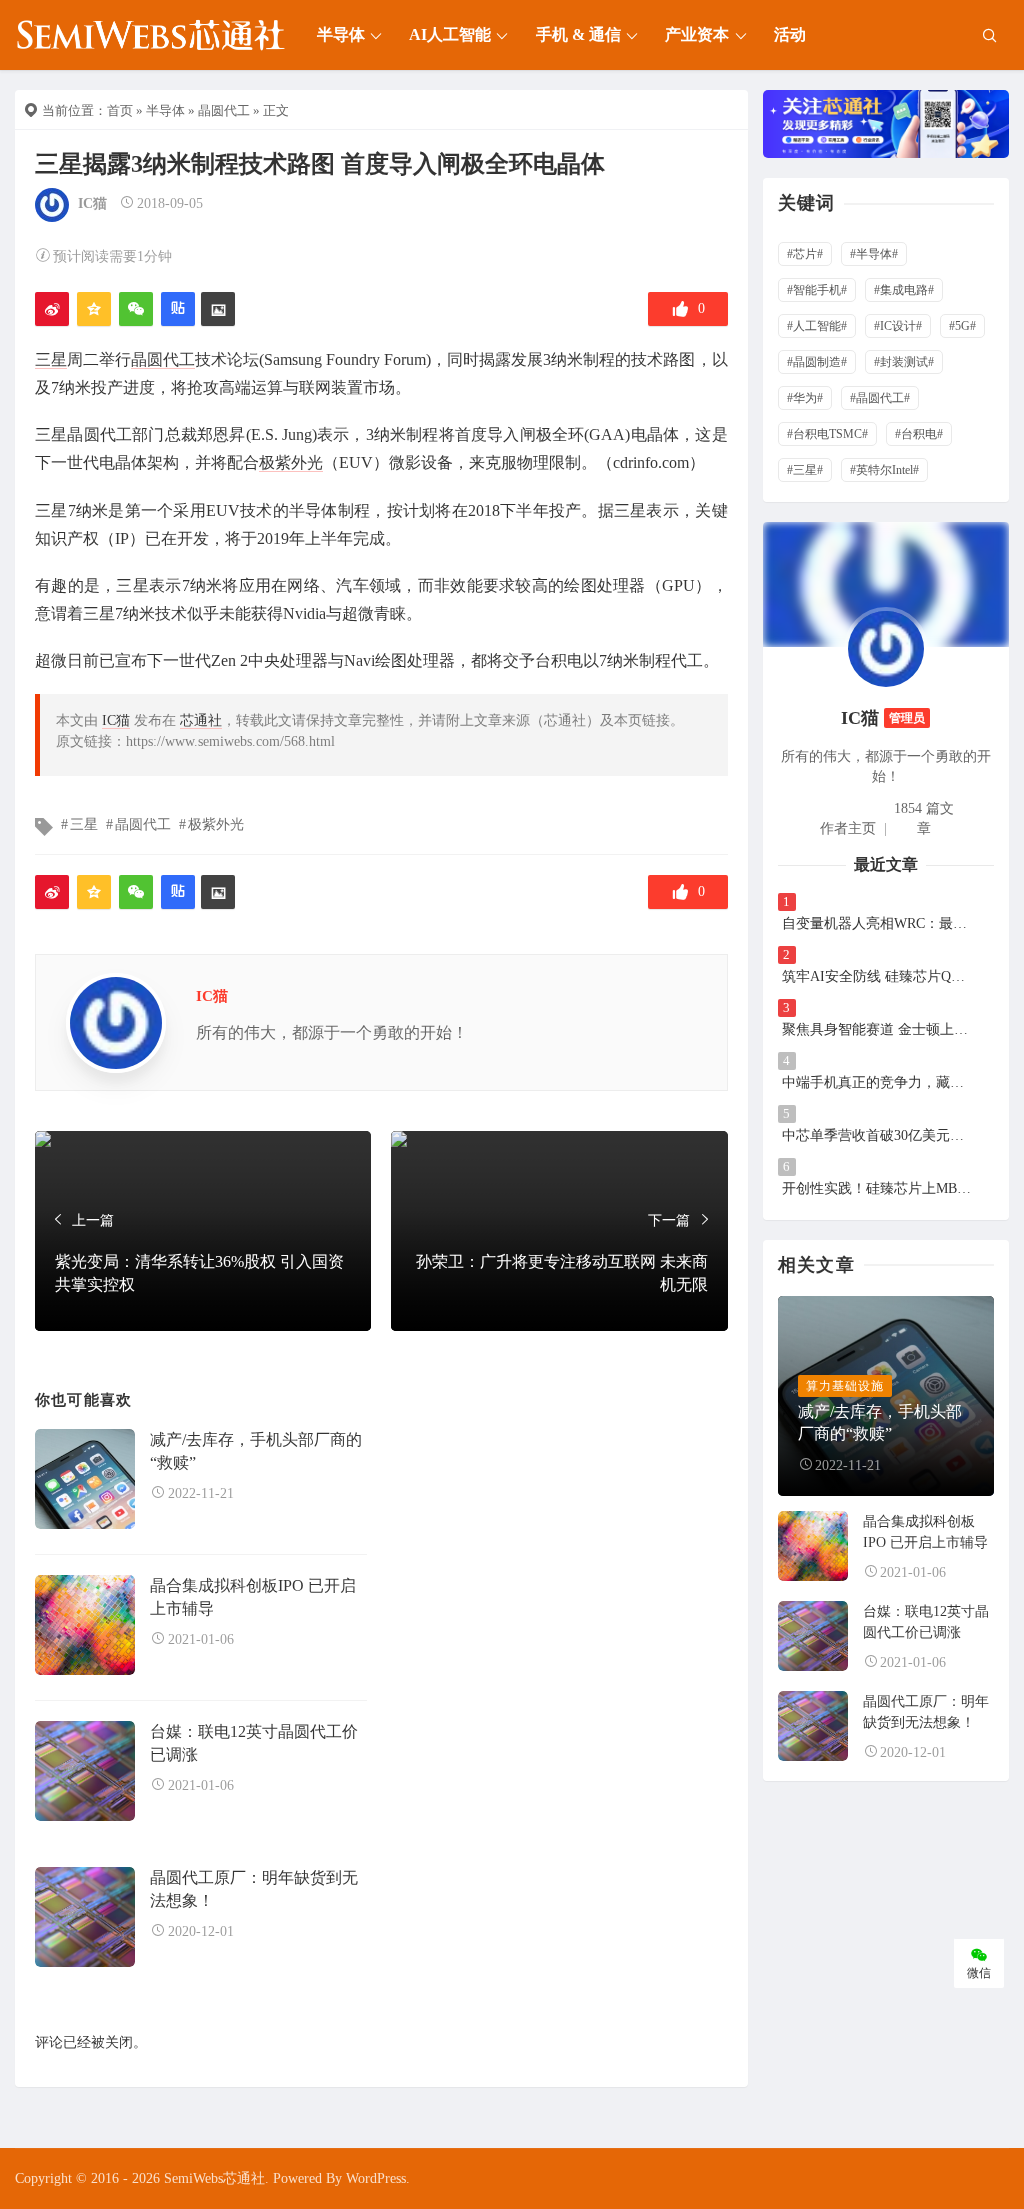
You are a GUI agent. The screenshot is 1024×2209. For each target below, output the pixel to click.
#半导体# (874, 254)
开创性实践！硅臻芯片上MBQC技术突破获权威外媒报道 (877, 1188)
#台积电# (919, 434)
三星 (51, 359)
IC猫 (92, 203)
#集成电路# (904, 290)
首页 (120, 110)
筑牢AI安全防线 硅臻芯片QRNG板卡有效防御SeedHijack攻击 (877, 976)
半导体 (341, 34)
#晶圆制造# (817, 362)
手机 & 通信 (578, 34)
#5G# (962, 326)
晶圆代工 (224, 110)
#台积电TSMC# (827, 434)
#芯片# (805, 254)
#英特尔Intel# (884, 470)
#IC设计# (898, 326)
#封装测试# (904, 362)
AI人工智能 (450, 34)
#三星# (805, 470)
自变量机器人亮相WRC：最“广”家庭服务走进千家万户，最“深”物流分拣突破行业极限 (877, 923)
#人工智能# (817, 326)
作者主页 (848, 828)
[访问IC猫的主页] (886, 647)
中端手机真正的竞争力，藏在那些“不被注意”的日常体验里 (877, 1082)
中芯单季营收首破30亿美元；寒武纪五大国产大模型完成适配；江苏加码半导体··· (877, 1135)
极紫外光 (291, 462)
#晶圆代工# (880, 398)
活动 (790, 34)
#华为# (805, 398)
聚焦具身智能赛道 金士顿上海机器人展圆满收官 (877, 1029)
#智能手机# (817, 290)
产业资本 (697, 34)
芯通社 (201, 720)
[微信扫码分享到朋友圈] (136, 309)
